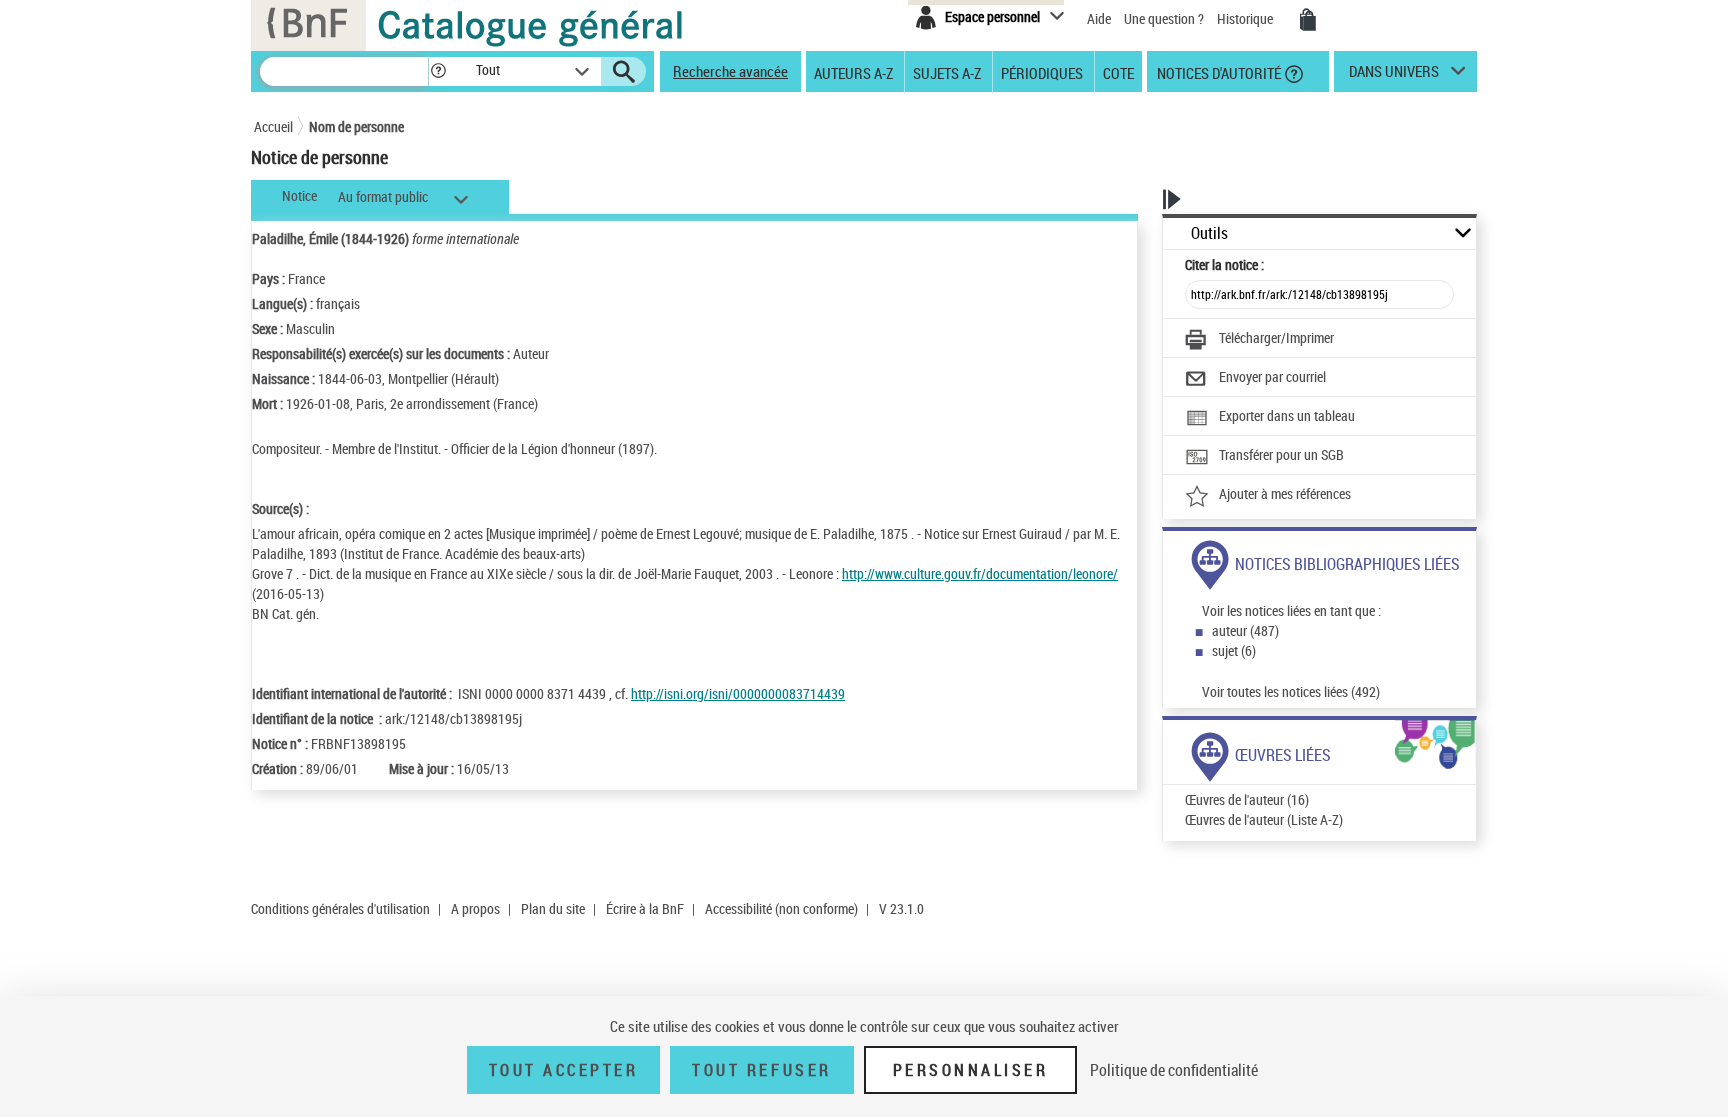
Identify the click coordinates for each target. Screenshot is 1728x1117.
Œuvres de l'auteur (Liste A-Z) (1264, 819)
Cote (1118, 72)
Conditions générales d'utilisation (340, 908)
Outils (1209, 233)
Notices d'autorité (1217, 72)
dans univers (1394, 76)
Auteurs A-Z (853, 72)
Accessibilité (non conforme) (781, 908)
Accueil (273, 126)
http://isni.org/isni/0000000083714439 (738, 693)
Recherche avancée (730, 71)
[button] (438, 71)
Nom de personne (356, 126)
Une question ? (1165, 18)
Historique (1246, 18)
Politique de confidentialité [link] (1174, 1070)
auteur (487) (1245, 630)
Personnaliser (971, 1070)
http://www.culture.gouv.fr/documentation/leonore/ (980, 573)
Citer (1224, 264)
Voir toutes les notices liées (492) (1291, 691)
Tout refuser (761, 1070)
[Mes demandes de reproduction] (1308, 20)
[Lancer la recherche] (624, 72)
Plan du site (553, 908)
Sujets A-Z (947, 72)
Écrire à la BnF (645, 908)
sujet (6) (1234, 650)
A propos (475, 908)
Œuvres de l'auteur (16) (1247, 799)
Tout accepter (564, 1070)
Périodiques (1042, 72)
